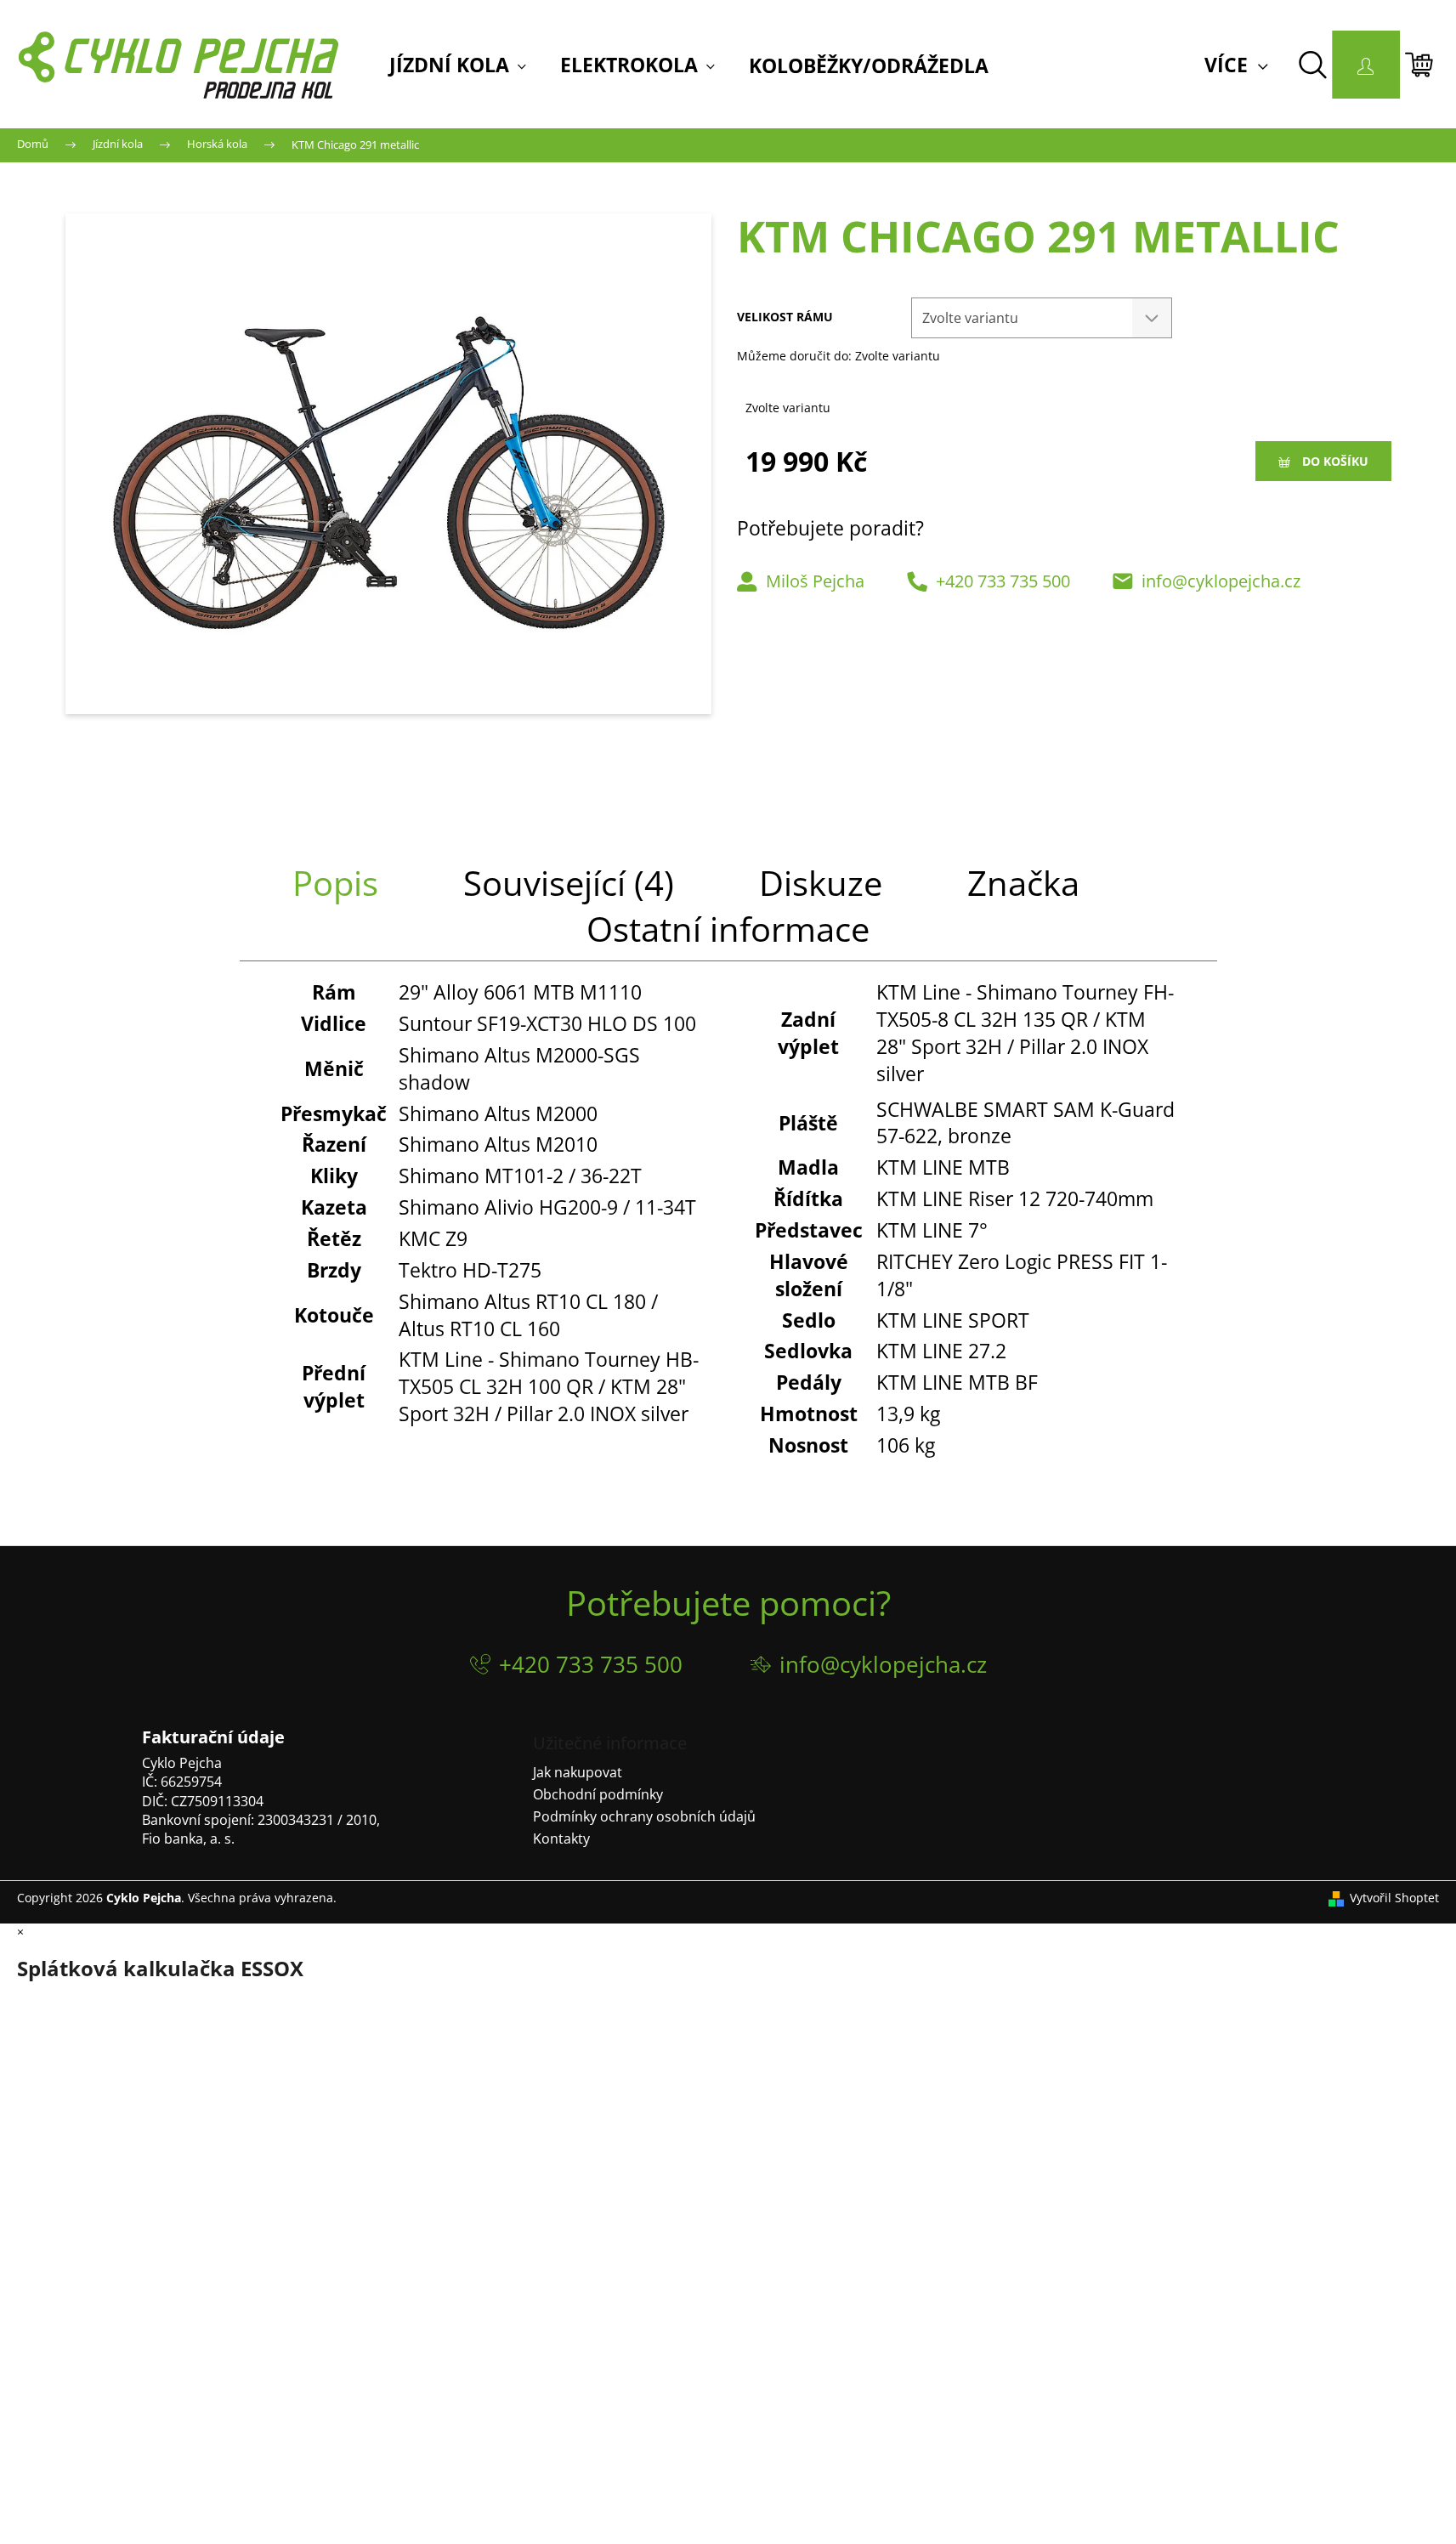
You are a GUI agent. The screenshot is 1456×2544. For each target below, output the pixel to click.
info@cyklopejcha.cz (1221, 581)
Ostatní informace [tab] (728, 929)
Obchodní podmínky (598, 1794)
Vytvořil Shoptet (1394, 1898)
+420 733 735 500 (1003, 581)
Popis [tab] (335, 883)
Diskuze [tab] (821, 883)
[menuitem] (458, 65)
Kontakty (561, 1839)
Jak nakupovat (578, 1772)
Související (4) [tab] (569, 883)
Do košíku (1335, 461)
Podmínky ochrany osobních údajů (644, 1816)
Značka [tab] (1023, 883)
